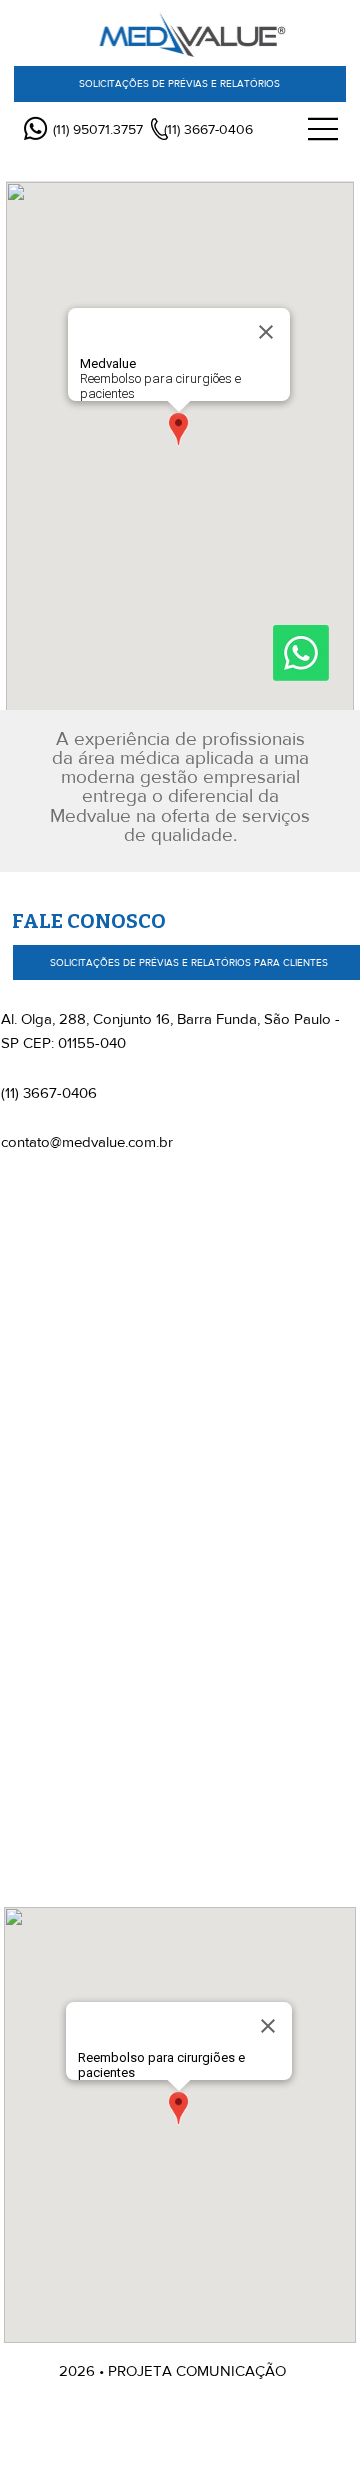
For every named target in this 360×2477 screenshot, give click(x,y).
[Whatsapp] (35, 128)
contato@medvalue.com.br (87, 1141)
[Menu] (324, 129)
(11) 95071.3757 (98, 129)
